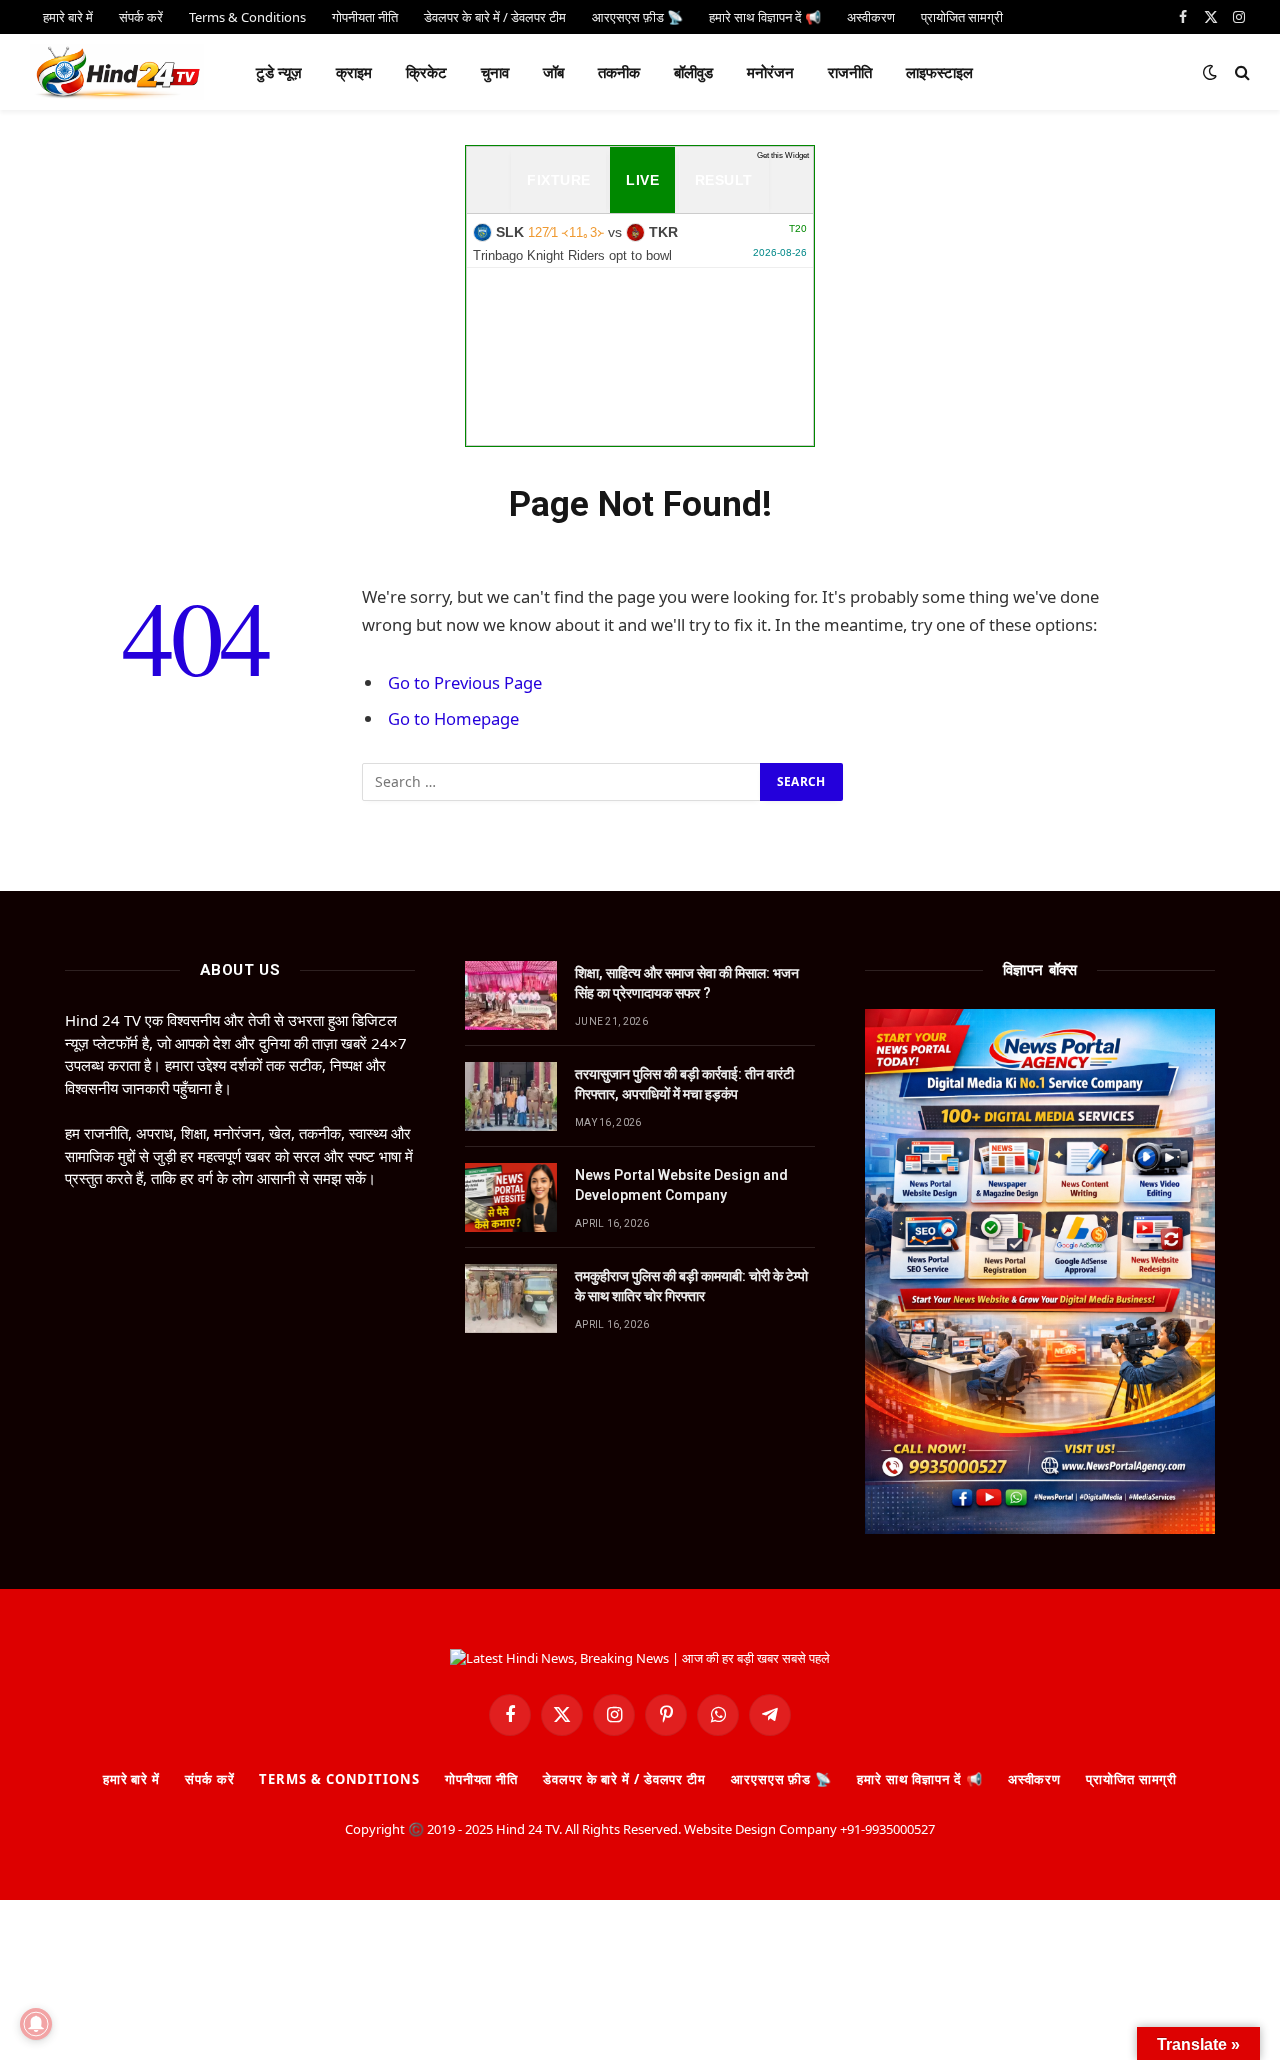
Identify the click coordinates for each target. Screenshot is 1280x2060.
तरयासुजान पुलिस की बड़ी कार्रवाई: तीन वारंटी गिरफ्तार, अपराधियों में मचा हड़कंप (684, 1084)
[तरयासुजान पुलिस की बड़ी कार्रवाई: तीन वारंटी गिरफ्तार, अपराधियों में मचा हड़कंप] (511, 1096)
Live (642, 180)
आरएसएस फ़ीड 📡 (781, 1779)
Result (724, 180)
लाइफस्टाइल (939, 72)
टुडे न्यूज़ (279, 72)
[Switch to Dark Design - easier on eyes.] (1210, 72)
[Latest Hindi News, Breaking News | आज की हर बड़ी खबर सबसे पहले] (117, 72)
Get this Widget (783, 155)
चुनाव (495, 72)
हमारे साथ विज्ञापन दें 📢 (920, 1779)
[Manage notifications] (36, 2024)
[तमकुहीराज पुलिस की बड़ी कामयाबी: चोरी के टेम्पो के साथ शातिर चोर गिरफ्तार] (511, 1298)
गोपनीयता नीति (481, 1779)
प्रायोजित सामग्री (1131, 1779)
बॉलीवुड (693, 72)
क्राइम (354, 72)
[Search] (1240, 72)
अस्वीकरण (1034, 1779)
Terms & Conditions (339, 1779)
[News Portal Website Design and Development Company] (511, 1197)
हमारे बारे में (131, 1779)
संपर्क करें (209, 1779)
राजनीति (850, 72)
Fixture (558, 180)
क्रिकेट (426, 72)
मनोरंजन (770, 72)
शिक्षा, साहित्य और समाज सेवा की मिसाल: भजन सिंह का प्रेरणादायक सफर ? (687, 983)
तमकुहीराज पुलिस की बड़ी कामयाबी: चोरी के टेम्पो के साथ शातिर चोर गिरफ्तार (691, 1286)
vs (640, 243)
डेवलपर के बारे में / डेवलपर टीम (624, 1779)
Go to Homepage (453, 718)
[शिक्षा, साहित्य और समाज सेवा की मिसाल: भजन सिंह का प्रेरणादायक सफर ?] (511, 995)
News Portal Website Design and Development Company (681, 1185)
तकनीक (619, 72)
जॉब (553, 72)
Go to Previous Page (465, 682)
